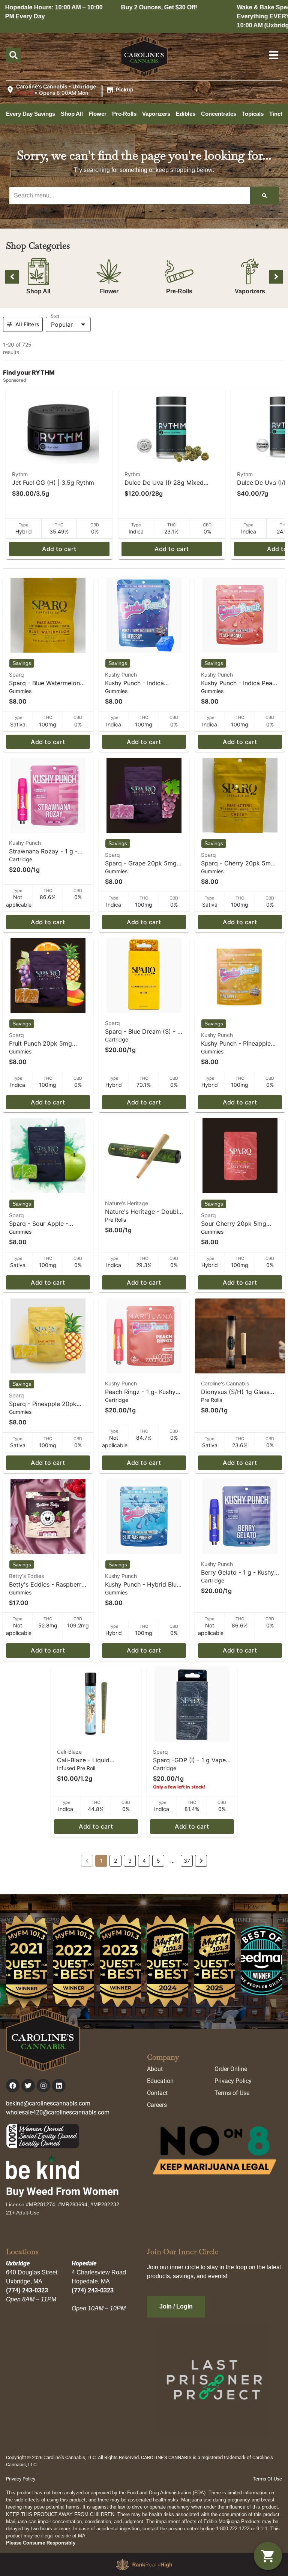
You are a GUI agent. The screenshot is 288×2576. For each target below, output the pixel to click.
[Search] (264, 196)
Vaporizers (250, 291)
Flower (109, 291)
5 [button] (158, 1861)
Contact (157, 2093)
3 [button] (130, 1861)
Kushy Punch (121, 675)
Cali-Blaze (69, 1752)
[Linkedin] (59, 2086)
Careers (157, 2105)
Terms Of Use (267, 2479)
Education (160, 2081)
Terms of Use (232, 2093)
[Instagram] (43, 2086)
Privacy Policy (233, 2081)
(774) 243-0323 (27, 2290)
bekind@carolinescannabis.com (48, 2103)
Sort (55, 316)
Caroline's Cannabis (225, 1383)
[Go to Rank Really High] (144, 2564)
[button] (71, 90)
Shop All (38, 291)
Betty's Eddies (26, 1576)
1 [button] (101, 1861)
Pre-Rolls (179, 291)
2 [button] (115, 1861)
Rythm (20, 474)
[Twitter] (28, 2086)
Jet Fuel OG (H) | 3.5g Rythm (53, 483)
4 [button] (144, 1861)
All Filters (27, 324)
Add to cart (59, 549)
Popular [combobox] (62, 324)
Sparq (16, 675)
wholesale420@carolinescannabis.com (58, 2112)
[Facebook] (13, 2086)
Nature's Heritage (127, 1203)
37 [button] (187, 1861)
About (155, 2069)
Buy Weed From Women (62, 2191)
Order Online (231, 2069)
